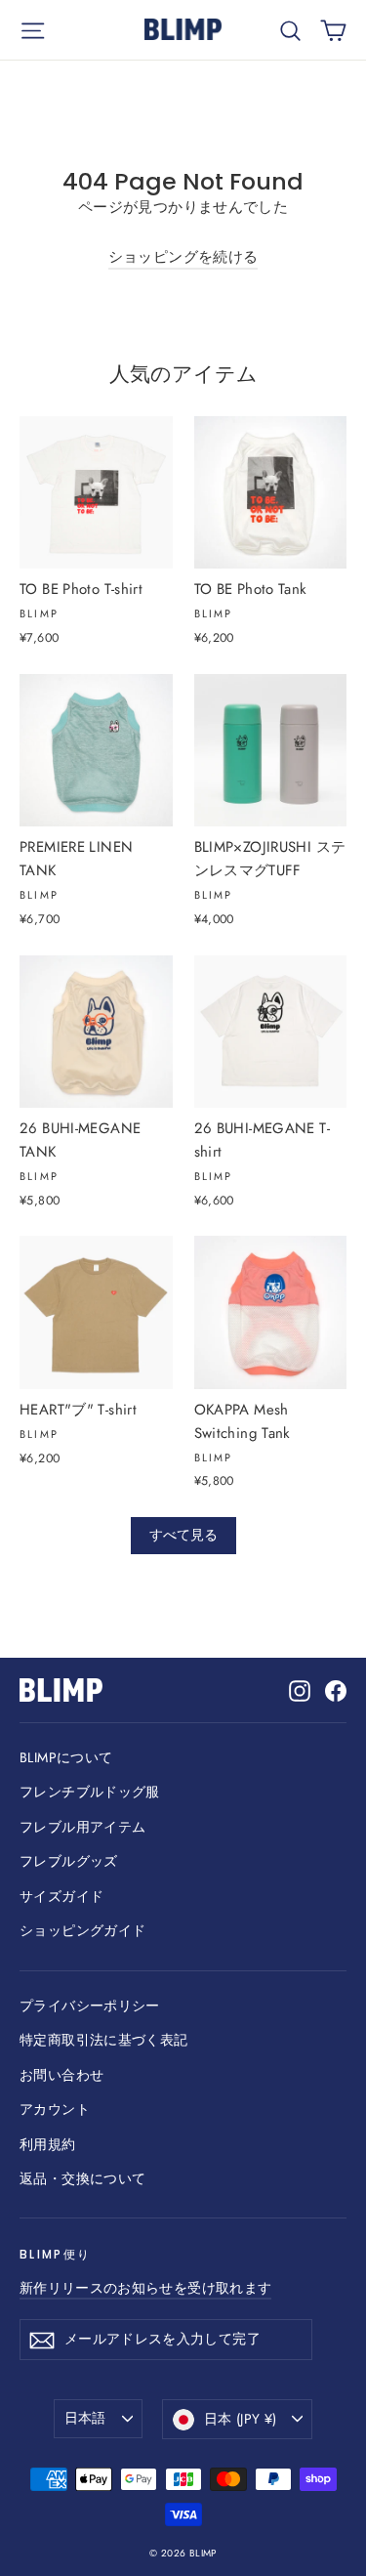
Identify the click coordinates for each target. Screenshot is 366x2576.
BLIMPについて (66, 1757)
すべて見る (183, 1535)
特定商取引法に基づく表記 (104, 2040)
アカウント (55, 2109)
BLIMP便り (55, 2254)
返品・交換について (82, 2178)
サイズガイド (61, 1896)
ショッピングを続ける (183, 257)
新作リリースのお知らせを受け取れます (145, 2288)
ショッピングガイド (82, 1930)
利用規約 (48, 2144)
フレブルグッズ (69, 1861)
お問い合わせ (61, 2075)
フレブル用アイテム (82, 1827)
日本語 (85, 2418)
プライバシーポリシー (90, 2006)
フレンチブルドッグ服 (90, 1792)
